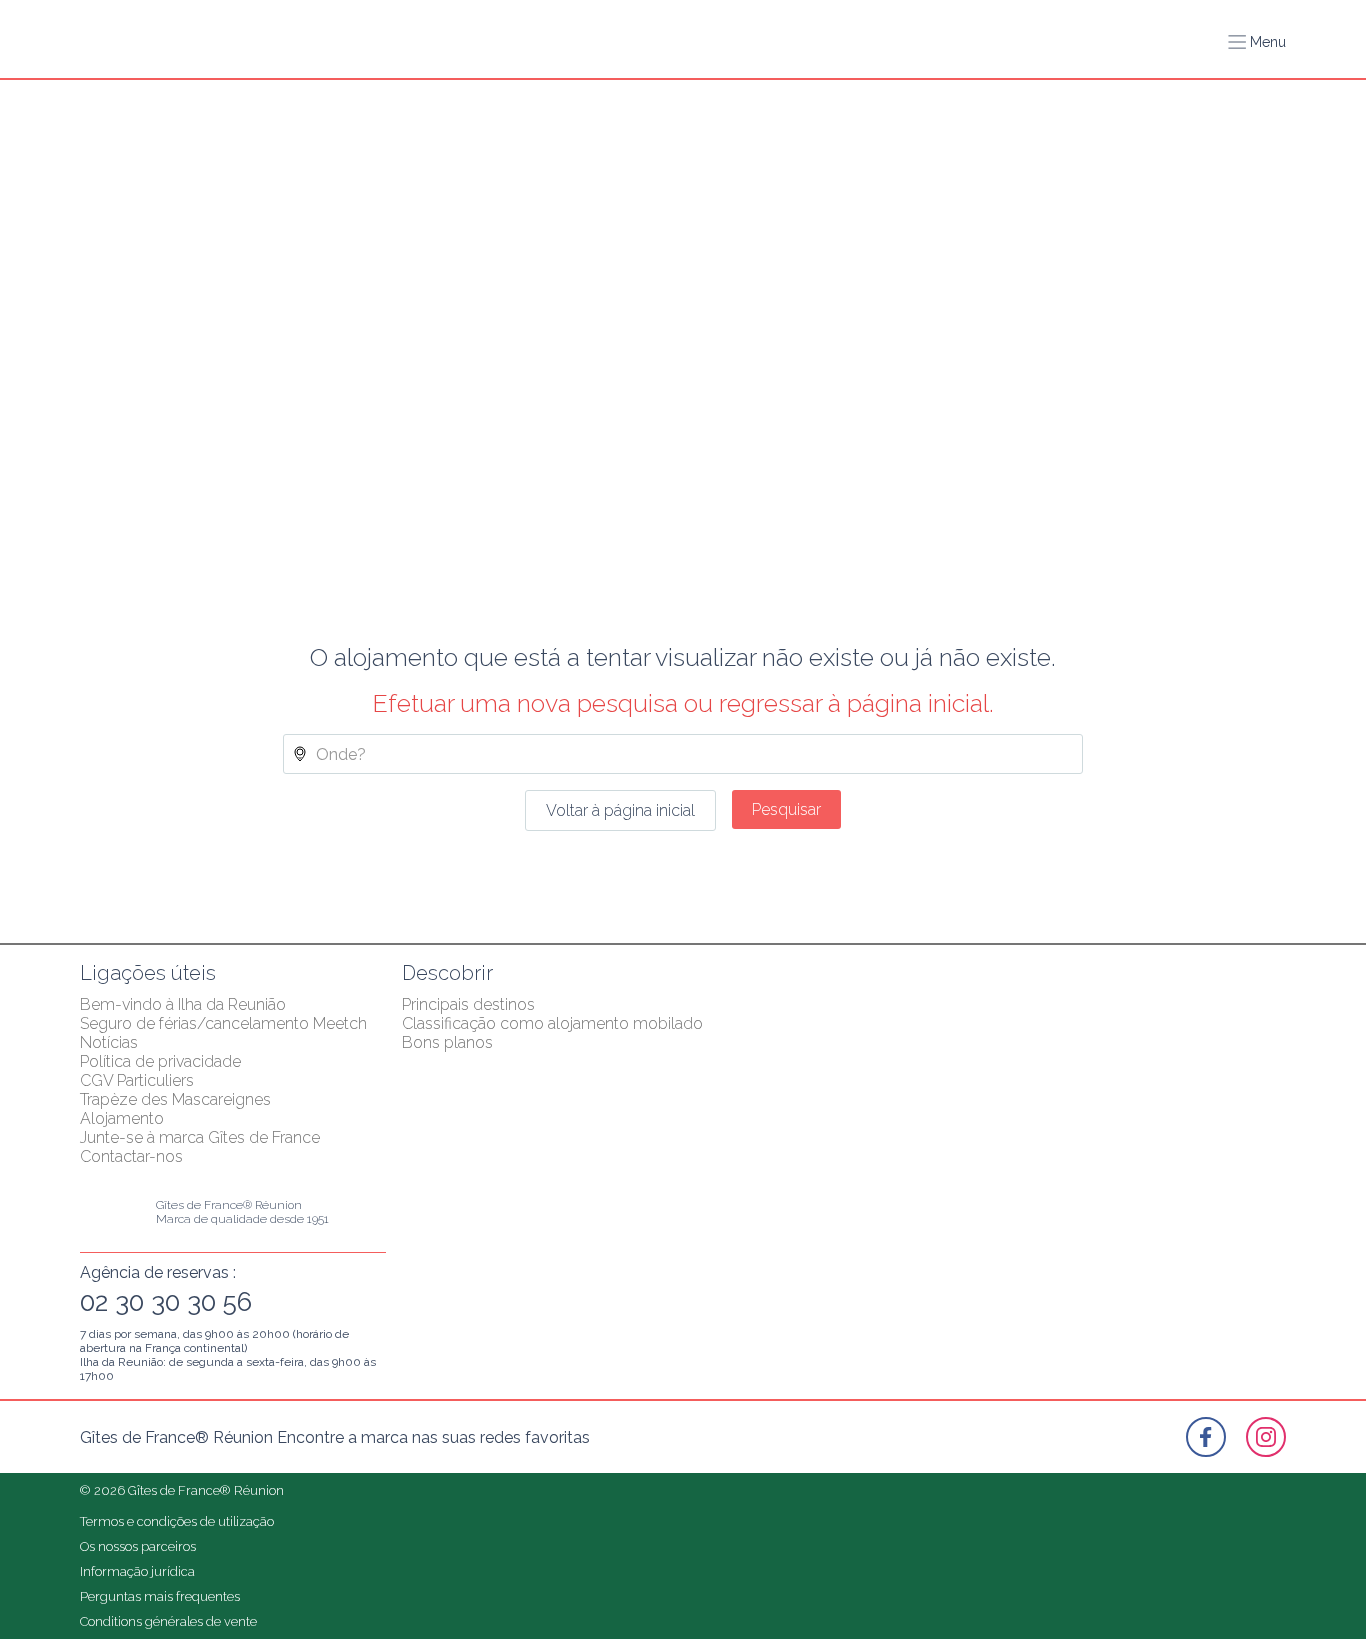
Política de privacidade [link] (160, 1061)
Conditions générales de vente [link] (168, 1621)
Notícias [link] (109, 1042)
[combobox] (683, 754)
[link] (1206, 1437)
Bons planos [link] (447, 1042)
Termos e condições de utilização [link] (177, 1521)
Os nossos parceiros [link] (138, 1546)
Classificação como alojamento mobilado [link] (552, 1023)
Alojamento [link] (122, 1118)
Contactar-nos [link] (131, 1156)
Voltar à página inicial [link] (620, 810)
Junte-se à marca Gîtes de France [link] (200, 1137)
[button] (1257, 42)
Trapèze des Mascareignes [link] (175, 1099)
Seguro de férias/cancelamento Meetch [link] (223, 1023)
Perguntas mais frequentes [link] (160, 1596)
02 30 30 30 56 (166, 1302)
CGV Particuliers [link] (137, 1080)
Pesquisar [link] (786, 809)
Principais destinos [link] (468, 1004)
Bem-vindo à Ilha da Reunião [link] (183, 1004)
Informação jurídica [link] (137, 1571)
